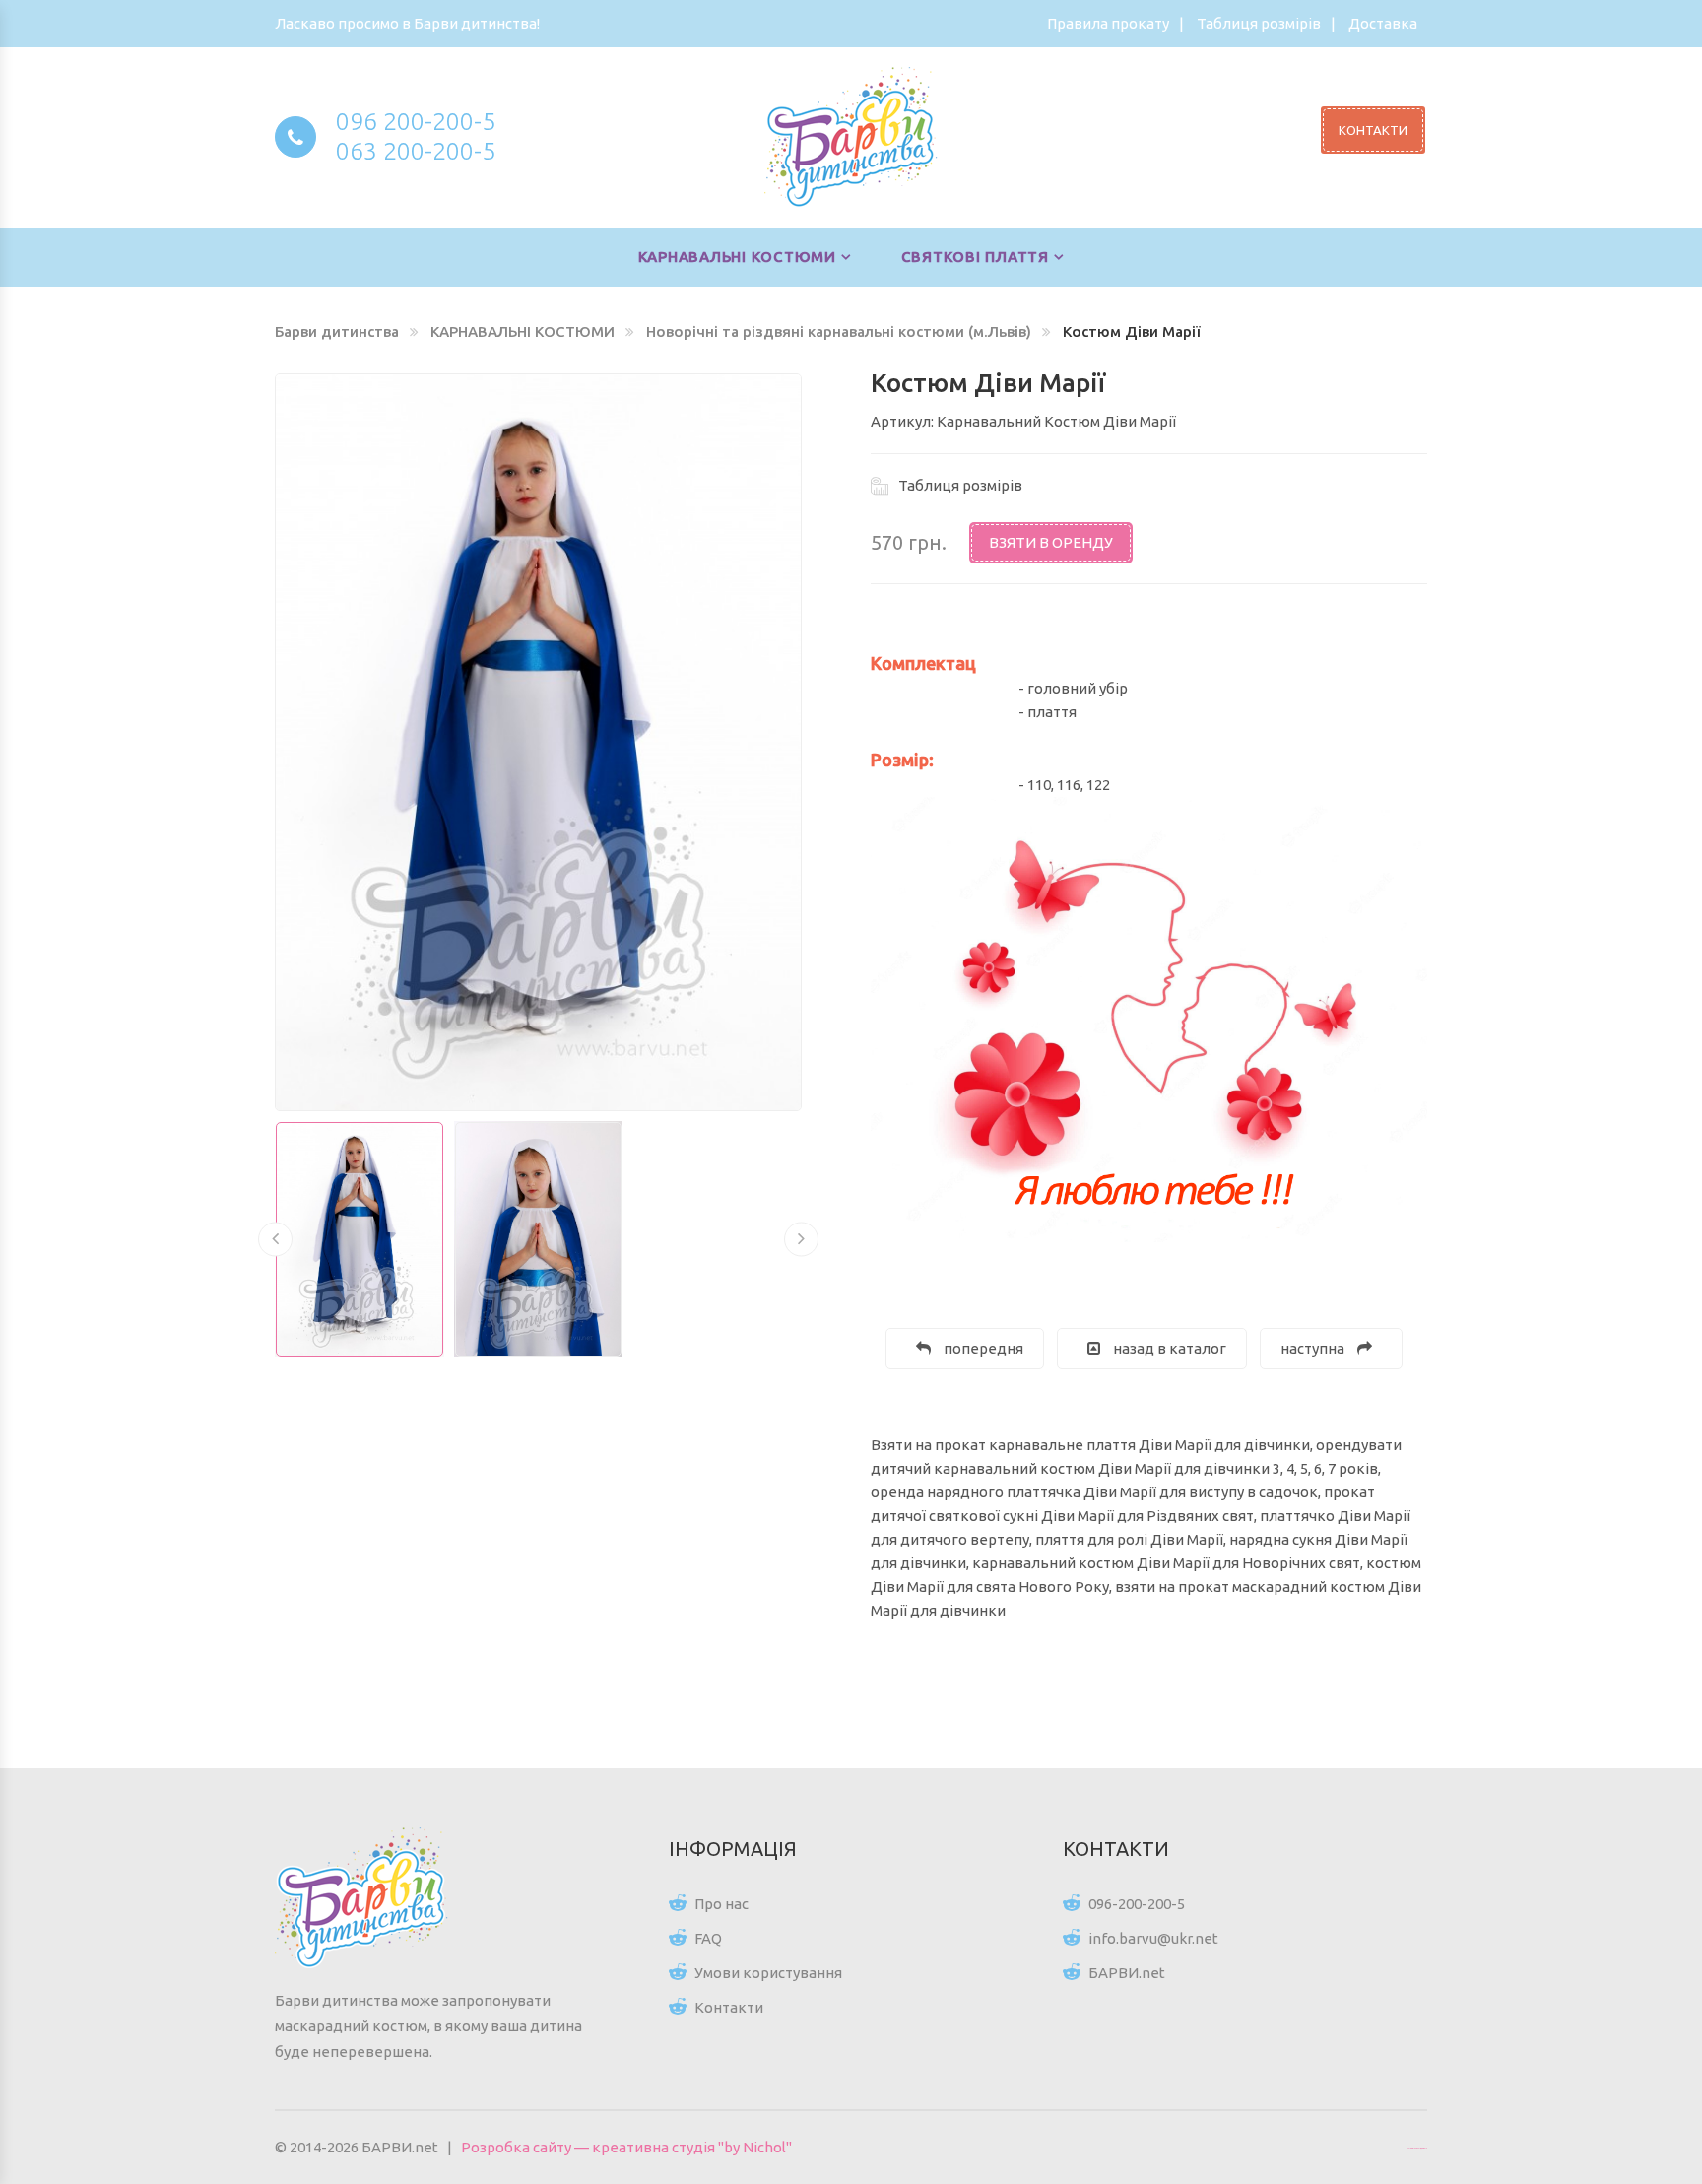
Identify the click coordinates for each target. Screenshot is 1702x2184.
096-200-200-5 (1137, 1904)
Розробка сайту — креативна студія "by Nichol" (626, 2147)
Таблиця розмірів (1259, 23)
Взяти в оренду (1051, 542)
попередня (982, 1348)
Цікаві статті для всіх (1417, 2148)
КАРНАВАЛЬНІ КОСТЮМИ (737, 257)
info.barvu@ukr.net (1153, 1938)
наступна (1314, 1348)
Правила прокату (1108, 23)
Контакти (729, 2007)
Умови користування (768, 1973)
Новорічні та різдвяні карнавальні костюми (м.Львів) (839, 331)
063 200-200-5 (416, 151)
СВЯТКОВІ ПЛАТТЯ (975, 257)
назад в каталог (1168, 1348)
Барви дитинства (337, 331)
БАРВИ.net (1127, 1973)
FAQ (708, 1938)
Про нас (721, 1904)
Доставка (1383, 23)
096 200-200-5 (416, 121)
